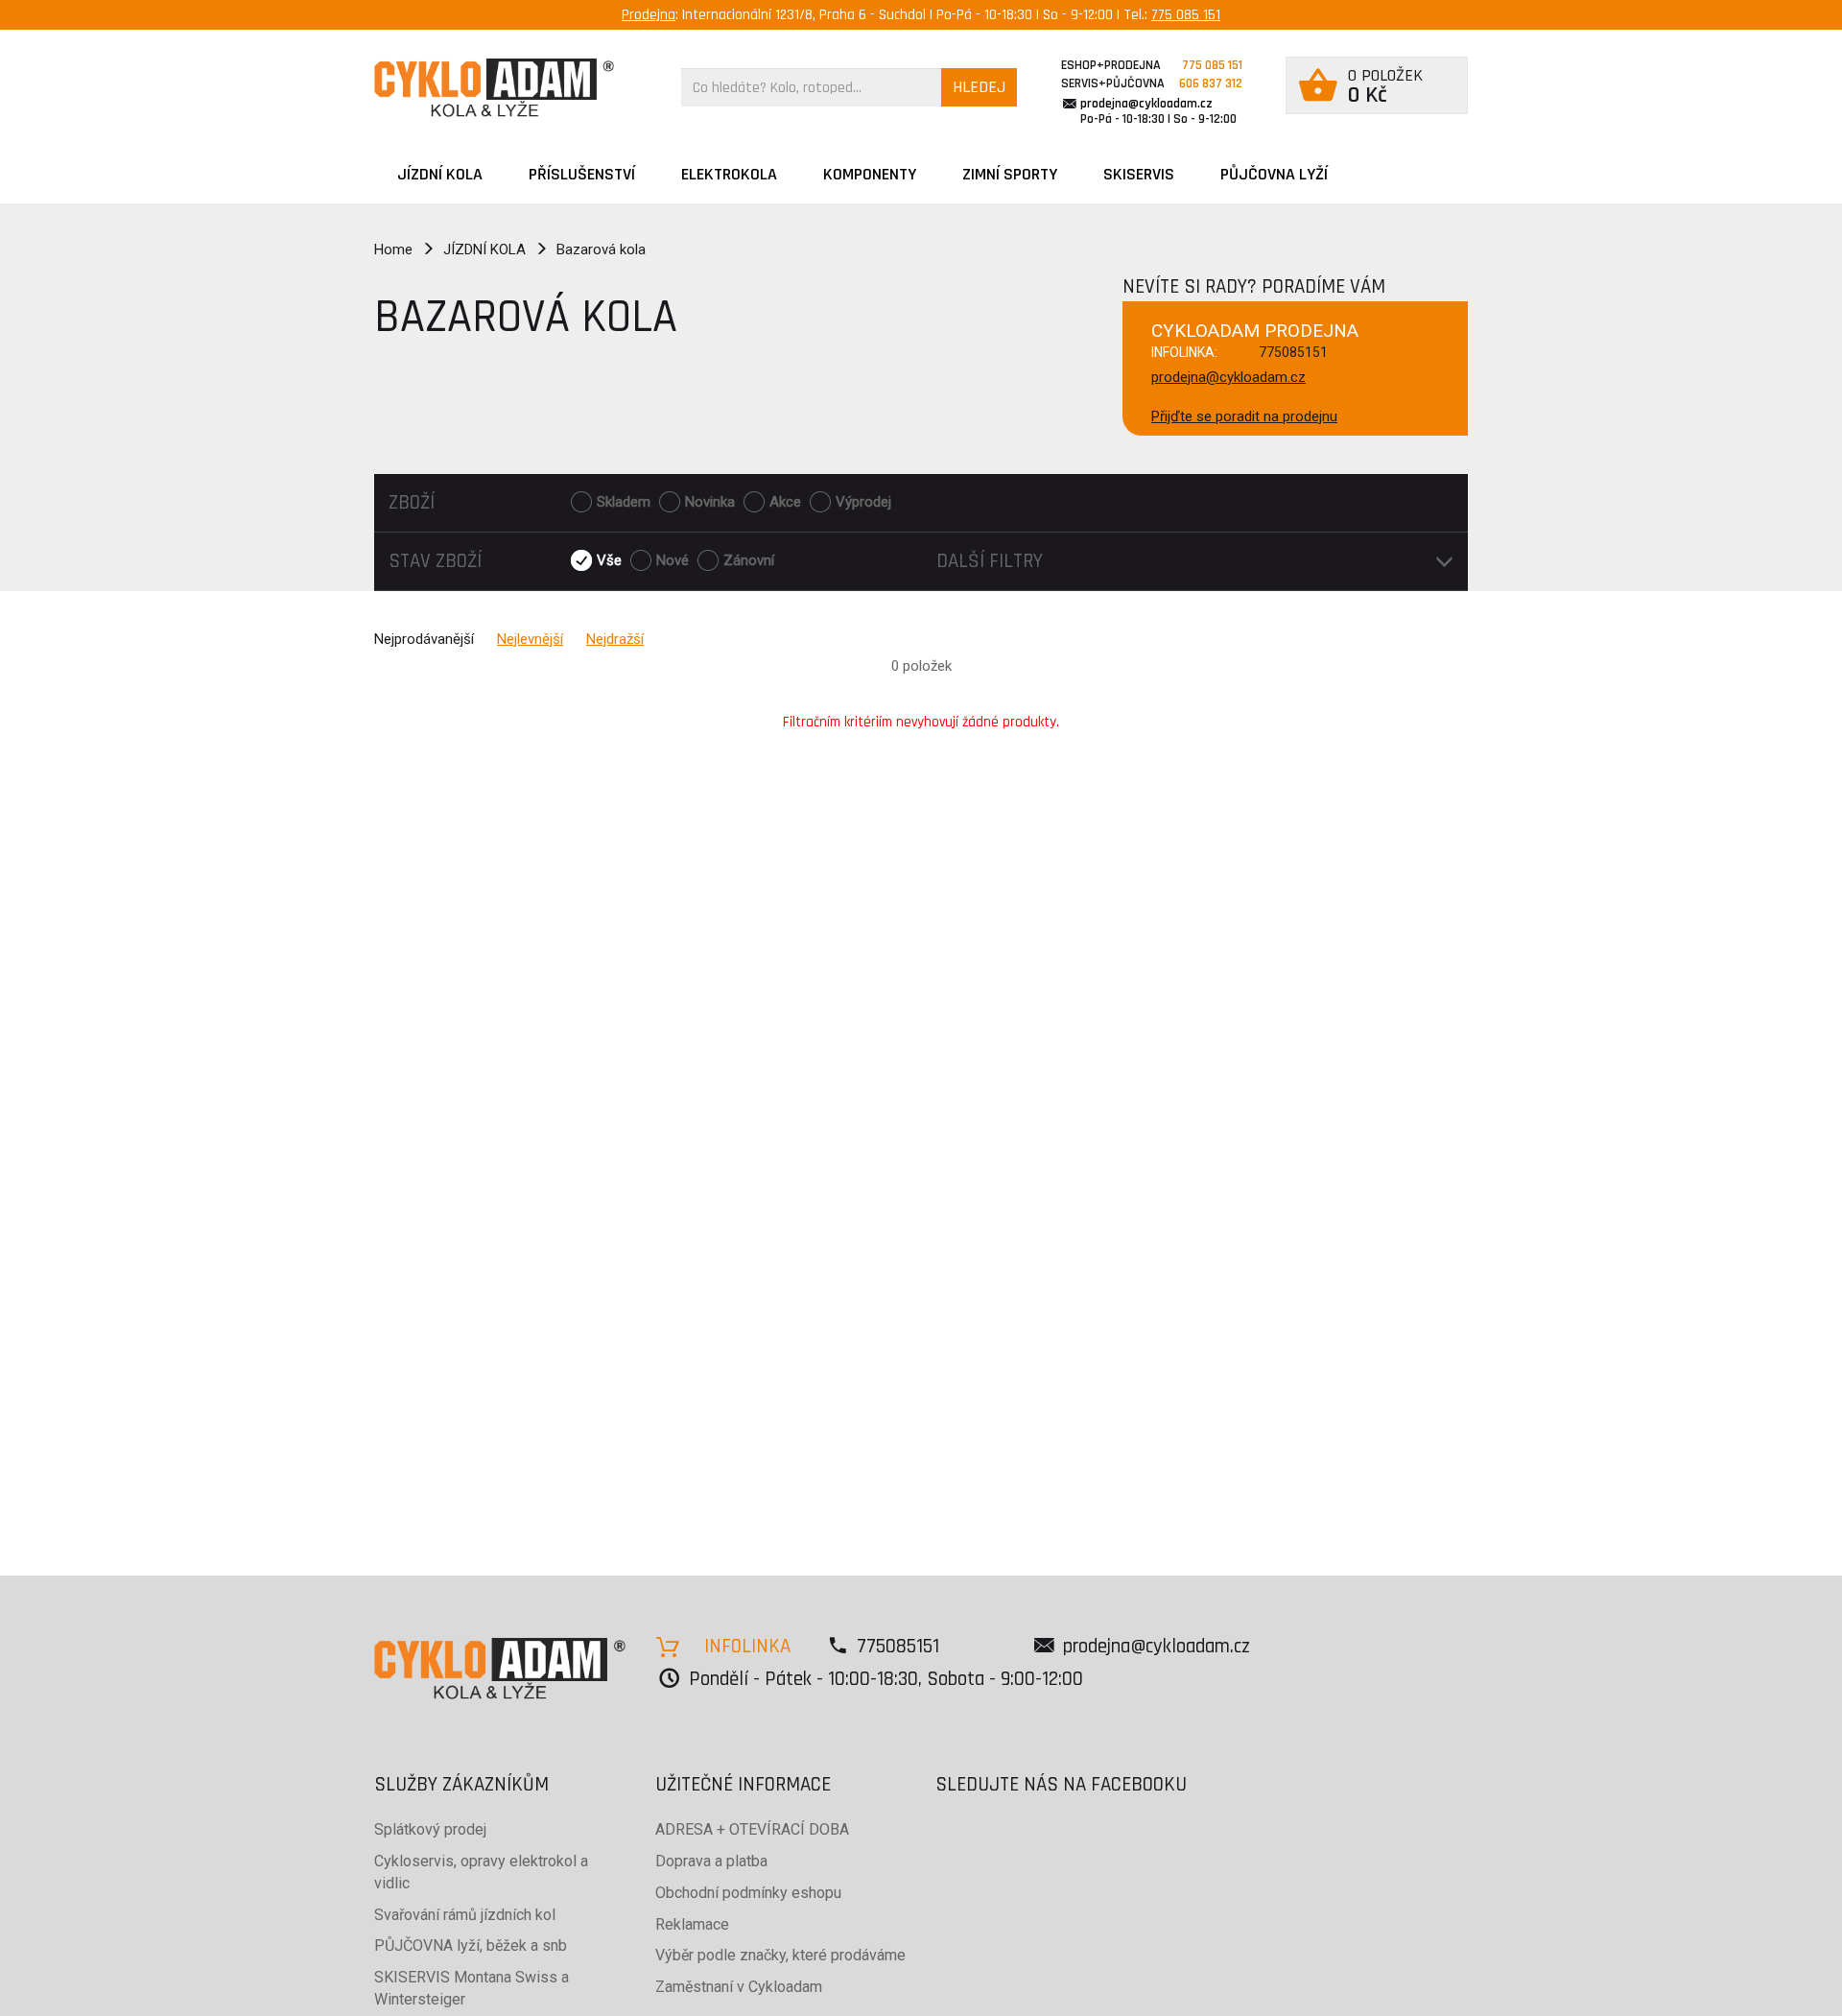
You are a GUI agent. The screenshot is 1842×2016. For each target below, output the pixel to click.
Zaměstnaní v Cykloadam (739, 1987)
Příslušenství (582, 174)
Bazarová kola (601, 249)
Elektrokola (729, 174)
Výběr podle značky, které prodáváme (780, 1955)
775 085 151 (1186, 15)
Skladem (624, 502)
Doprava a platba (711, 1861)
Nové (673, 560)
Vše (609, 560)
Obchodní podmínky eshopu (748, 1893)
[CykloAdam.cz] (494, 88)
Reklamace (692, 1924)
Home (393, 249)
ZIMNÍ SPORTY (1010, 174)
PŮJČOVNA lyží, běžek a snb (471, 1945)
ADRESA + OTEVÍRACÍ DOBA (752, 1829)
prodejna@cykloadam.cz (1146, 104)
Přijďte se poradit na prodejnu (1244, 416)
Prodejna (649, 15)
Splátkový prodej (430, 1829)
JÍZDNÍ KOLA (440, 174)
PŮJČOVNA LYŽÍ (1274, 174)
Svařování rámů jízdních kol (465, 1915)
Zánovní (749, 560)
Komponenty (870, 174)
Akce (785, 502)
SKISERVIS (1139, 174)
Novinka (710, 502)
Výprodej (863, 502)
